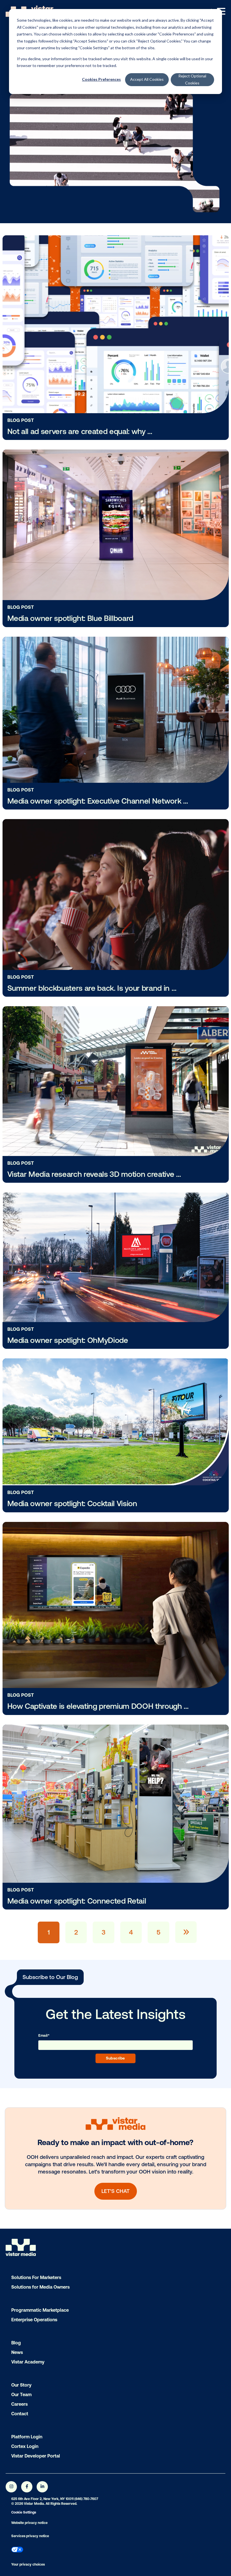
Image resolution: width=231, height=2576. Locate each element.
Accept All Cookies (147, 79)
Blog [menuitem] (16, 2343)
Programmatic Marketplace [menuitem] (40, 2310)
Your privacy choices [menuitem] (28, 2564)
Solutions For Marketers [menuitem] (36, 2277)
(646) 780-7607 (86, 2499)
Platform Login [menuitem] (27, 2437)
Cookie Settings (24, 2512)
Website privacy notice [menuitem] (29, 2523)
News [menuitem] (17, 2352)
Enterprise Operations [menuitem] (34, 2320)
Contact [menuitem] (20, 2414)
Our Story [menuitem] (21, 2385)
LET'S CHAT (115, 2191)
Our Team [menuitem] (21, 2394)
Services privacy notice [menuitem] (30, 2536)
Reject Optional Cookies (192, 79)
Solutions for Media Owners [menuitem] (40, 2287)
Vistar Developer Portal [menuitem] (36, 2456)
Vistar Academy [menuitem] (28, 2362)
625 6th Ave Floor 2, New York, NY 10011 (42, 2499)
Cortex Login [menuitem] (25, 2446)
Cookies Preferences (101, 79)
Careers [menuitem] (19, 2404)
